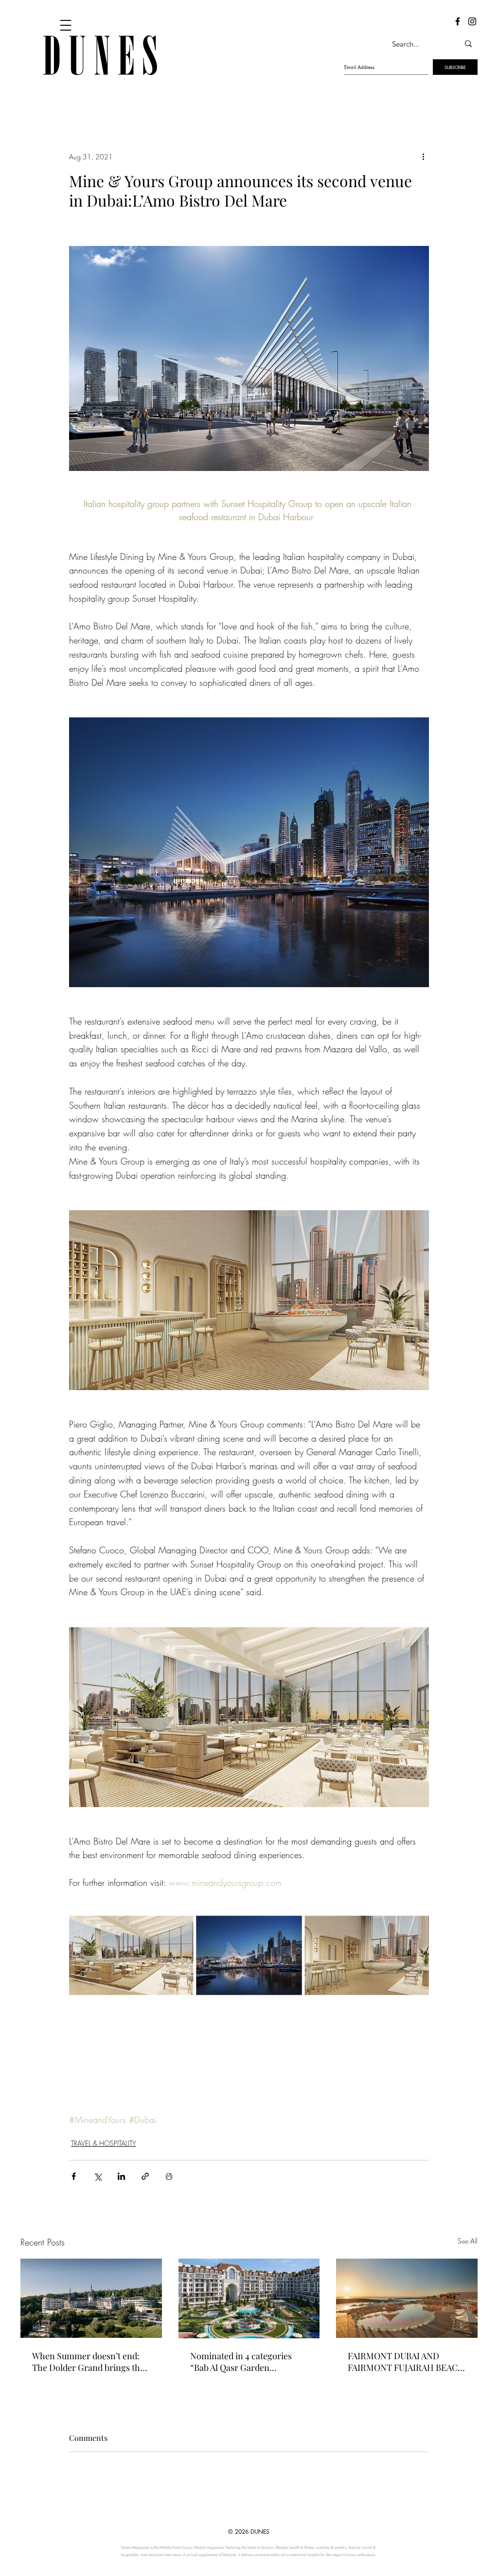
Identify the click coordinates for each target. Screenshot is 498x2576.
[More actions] (423, 157)
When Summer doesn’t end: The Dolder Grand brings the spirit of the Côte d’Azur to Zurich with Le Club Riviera (88, 2362)
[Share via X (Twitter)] (98, 2176)
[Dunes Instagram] (472, 21)
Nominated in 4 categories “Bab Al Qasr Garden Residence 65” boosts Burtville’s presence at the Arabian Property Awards (241, 2362)
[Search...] (468, 44)
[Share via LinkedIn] (121, 2176)
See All (468, 2241)
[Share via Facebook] (74, 2176)
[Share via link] (145, 2176)
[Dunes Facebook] (458, 21)
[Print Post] (169, 2176)
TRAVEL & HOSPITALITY (104, 2143)
